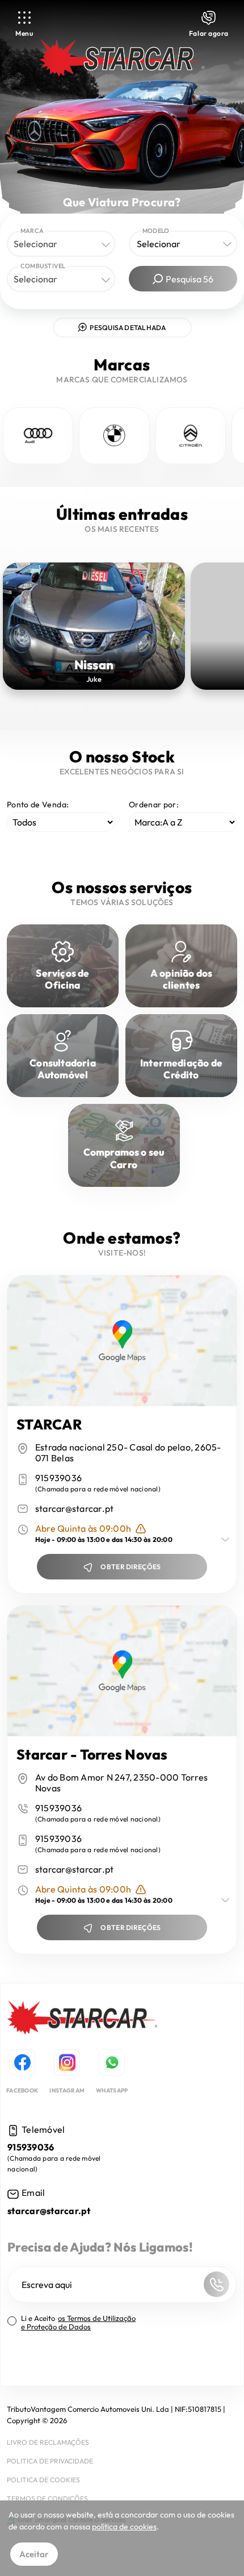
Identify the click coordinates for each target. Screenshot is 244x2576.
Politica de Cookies (43, 2480)
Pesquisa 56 (190, 279)
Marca (32, 231)
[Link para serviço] (38, 436)
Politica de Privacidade (50, 2461)
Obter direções (131, 1567)
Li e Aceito (78, 2323)
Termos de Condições (47, 2498)
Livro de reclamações (48, 2442)
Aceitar (34, 2554)
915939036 (58, 1478)
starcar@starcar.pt (75, 1509)
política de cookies (124, 2527)
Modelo (156, 231)
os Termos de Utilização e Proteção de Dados (78, 2322)
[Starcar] (82, 2019)
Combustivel (43, 266)
